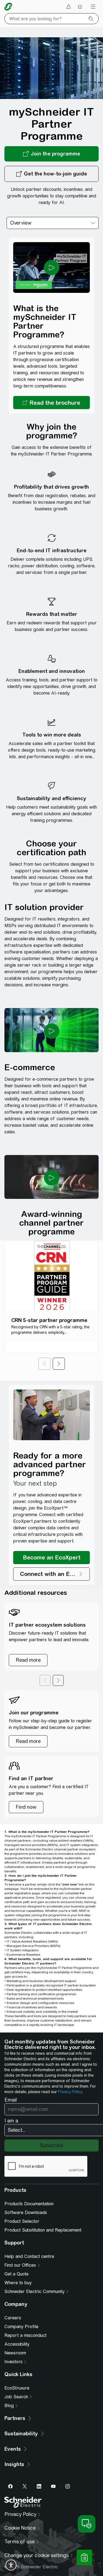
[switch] (11, 2565)
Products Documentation (29, 2204)
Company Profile (21, 2327)
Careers (13, 2318)
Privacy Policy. (70, 2092)
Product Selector (22, 2221)
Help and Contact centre (29, 2256)
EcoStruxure (17, 2388)
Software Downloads (26, 2213)
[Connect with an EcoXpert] (51, 1574)
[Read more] (28, 1660)
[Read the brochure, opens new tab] (51, 403)
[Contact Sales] (84, 2557)
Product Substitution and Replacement (43, 2230)
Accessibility (17, 2344)
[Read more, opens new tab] (28, 1741)
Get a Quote (16, 2274)
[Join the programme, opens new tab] (51, 154)
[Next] (59, 1364)
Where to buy (18, 2283)
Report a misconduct (25, 2335)
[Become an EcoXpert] (51, 1558)
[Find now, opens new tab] (26, 1807)
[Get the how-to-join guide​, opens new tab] (51, 174)
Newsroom (15, 2353)
